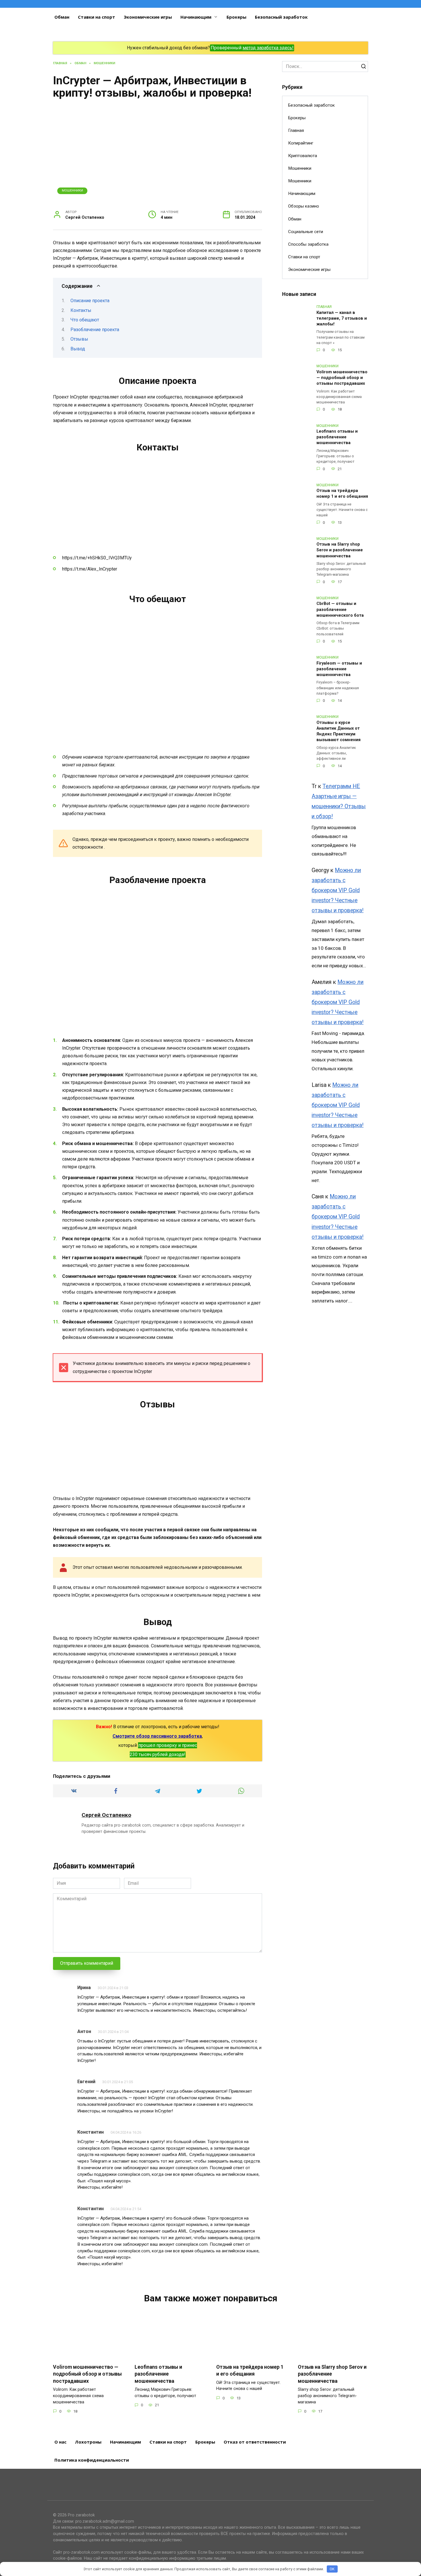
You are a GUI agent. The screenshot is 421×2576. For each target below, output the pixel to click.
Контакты (81, 310)
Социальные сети (306, 232)
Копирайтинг (301, 143)
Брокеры (236, 17)
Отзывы (79, 339)
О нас (60, 2442)
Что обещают (85, 320)
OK (332, 2569)
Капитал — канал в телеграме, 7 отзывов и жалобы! (342, 318)
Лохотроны (88, 2442)
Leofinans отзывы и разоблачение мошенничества (337, 437)
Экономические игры (148, 17)
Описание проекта (90, 301)
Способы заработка (308, 244)
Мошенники (72, 191)
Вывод (78, 349)
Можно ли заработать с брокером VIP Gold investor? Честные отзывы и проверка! (338, 890)
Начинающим (196, 17)
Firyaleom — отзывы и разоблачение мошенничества (339, 669)
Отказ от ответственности (255, 2442)
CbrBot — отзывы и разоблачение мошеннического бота (340, 610)
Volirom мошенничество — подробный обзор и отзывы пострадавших (342, 378)
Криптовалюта (303, 156)
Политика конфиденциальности (92, 2460)
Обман (62, 17)
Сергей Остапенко (106, 1815)
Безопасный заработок (281, 17)
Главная (296, 130)
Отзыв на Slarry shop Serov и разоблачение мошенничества (340, 550)
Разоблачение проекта (95, 330)
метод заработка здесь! (268, 48)
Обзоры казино (304, 206)
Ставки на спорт (97, 17)
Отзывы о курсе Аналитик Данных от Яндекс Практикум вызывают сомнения (339, 731)
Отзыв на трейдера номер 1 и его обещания (342, 494)
